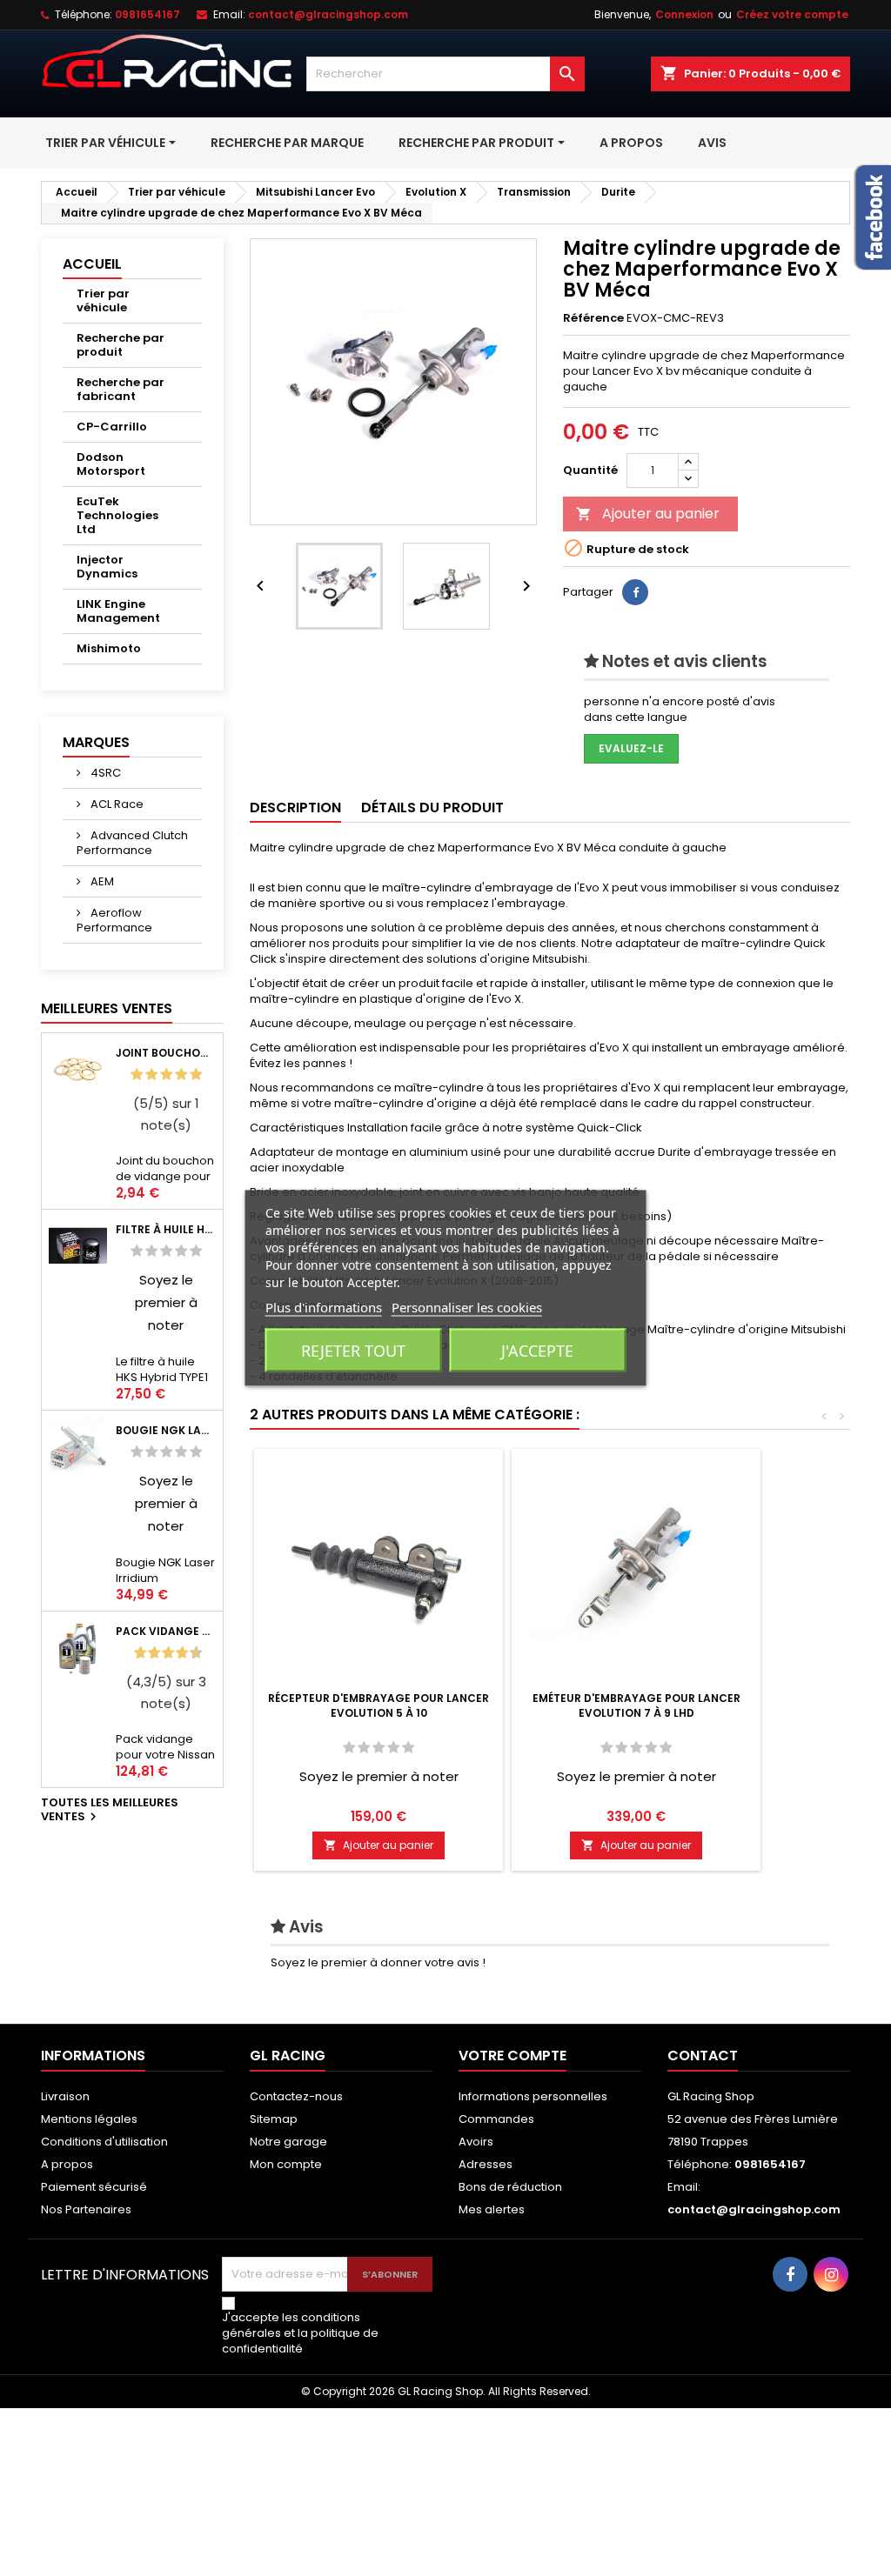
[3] (166, 1074)
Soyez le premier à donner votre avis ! (378, 1962)
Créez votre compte (792, 14)
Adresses (486, 2164)
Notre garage (288, 2142)
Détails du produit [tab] (432, 808)
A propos (67, 2164)
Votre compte (512, 2055)
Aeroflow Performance (114, 920)
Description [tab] (295, 808)
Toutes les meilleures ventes (110, 1811)
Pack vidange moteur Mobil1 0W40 (166, 1631)
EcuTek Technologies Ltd (117, 515)
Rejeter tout (353, 1351)
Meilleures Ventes (107, 1008)
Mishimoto (109, 648)
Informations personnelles (533, 2096)
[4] (181, 1074)
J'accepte (537, 1351)
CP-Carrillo (112, 427)
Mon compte (286, 2164)
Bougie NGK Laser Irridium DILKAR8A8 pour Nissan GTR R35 (166, 1430)
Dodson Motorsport (111, 464)
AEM (101, 881)
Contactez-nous (296, 2096)
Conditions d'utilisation (104, 2142)
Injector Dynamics (107, 567)
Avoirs (476, 2142)
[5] (196, 1074)
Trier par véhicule (103, 300)
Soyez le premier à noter (166, 1302)
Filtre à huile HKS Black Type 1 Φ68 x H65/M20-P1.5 (166, 1229)
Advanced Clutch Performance (132, 843)
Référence (593, 318)
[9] (189, 1653)
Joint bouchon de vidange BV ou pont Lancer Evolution (166, 1053)
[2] (151, 1074)
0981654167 (147, 14)
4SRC (104, 773)
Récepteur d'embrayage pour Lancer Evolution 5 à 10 (379, 1705)
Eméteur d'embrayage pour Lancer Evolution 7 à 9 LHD (636, 1705)
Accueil (92, 264)
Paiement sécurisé (94, 2187)
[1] (137, 1074)
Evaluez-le (631, 748)
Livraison (65, 2096)
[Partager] (635, 592)
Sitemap (274, 2119)
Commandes (496, 2119)
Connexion (684, 14)
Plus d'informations (324, 1307)
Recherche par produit (121, 345)
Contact (703, 2055)
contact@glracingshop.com (328, 14)
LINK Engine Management (118, 611)
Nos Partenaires (86, 2209)
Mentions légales (89, 2119)
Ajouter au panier (648, 514)
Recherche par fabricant (121, 389)
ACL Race (116, 804)
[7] (175, 1653)
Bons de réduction (510, 2187)
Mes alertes (492, 2209)
